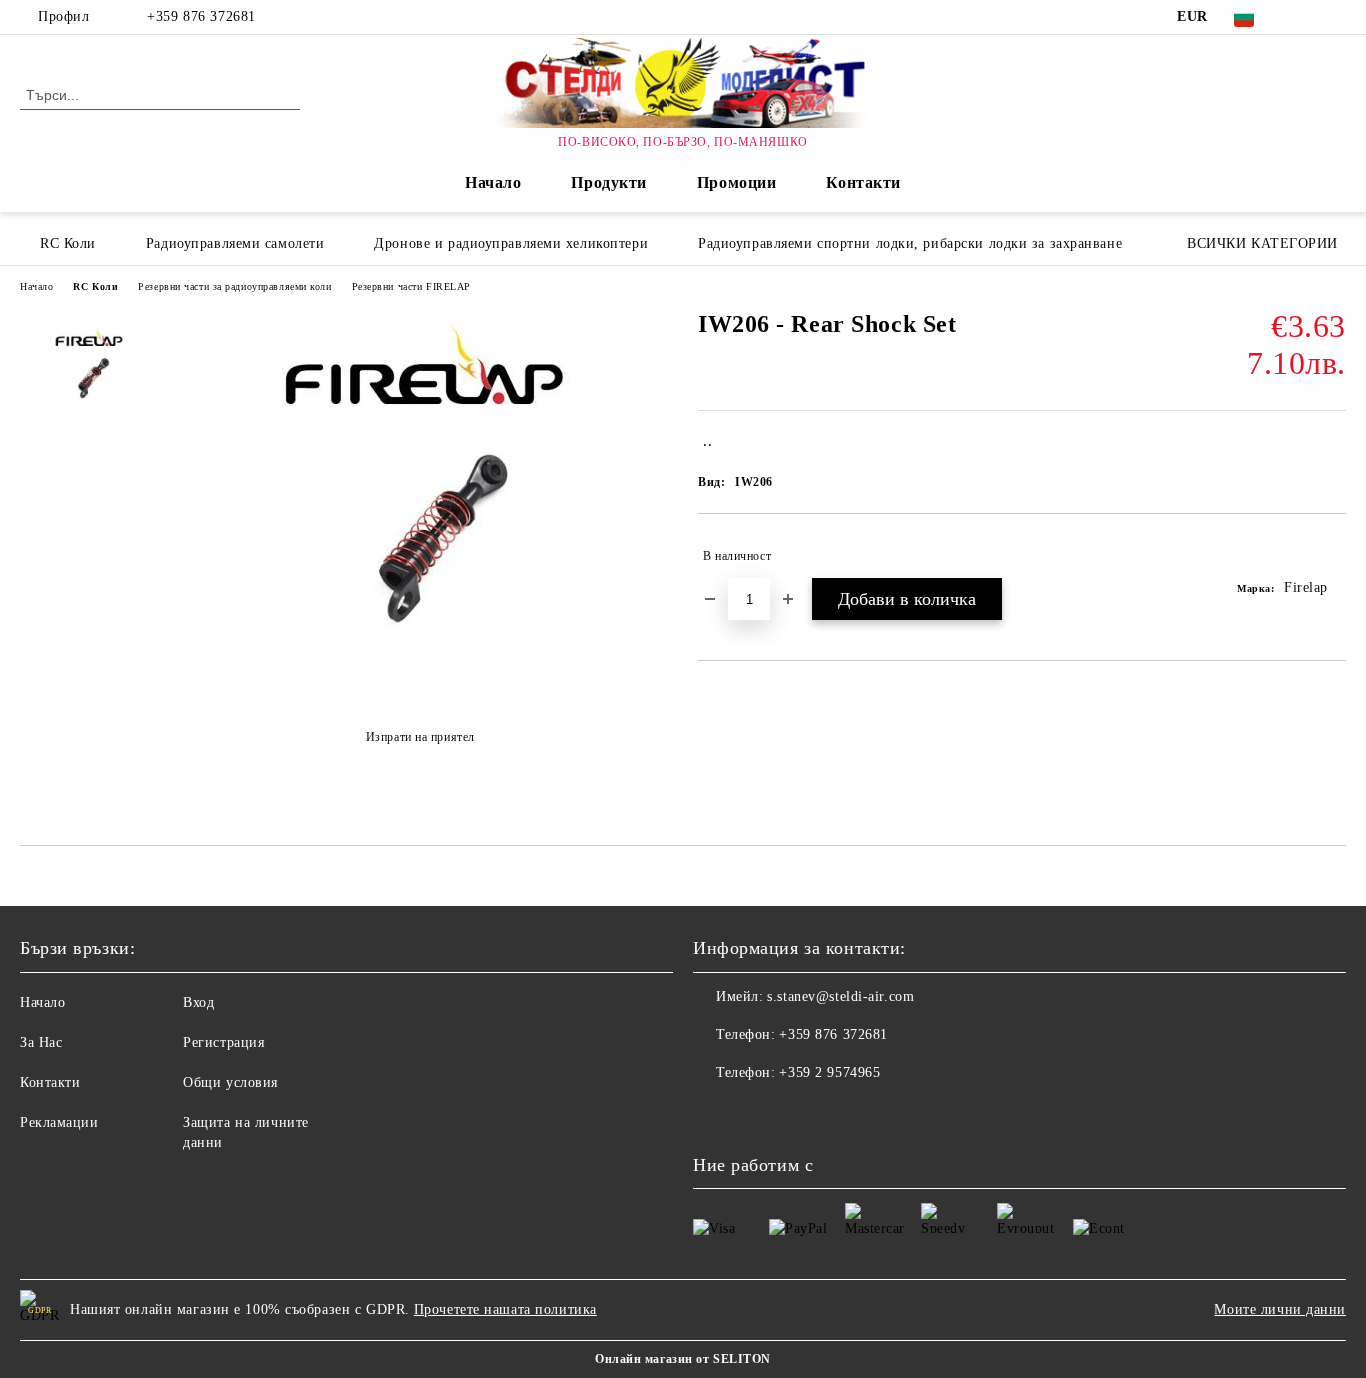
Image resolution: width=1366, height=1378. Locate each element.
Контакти (863, 182)
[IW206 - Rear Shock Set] (420, 687)
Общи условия (230, 1082)
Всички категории (1262, 243)
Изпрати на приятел (420, 737)
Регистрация (223, 1042)
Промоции (736, 182)
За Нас (41, 1042)
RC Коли (95, 286)
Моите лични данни (1280, 1309)
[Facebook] (1305, 17)
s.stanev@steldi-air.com (840, 996)
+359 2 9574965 (829, 1072)
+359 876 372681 (201, 16)
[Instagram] (1335, 17)
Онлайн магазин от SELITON (683, 1359)
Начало (493, 182)
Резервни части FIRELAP (411, 286)
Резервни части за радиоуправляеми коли (234, 286)
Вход (198, 1002)
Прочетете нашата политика (505, 1309)
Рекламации (59, 1122)
